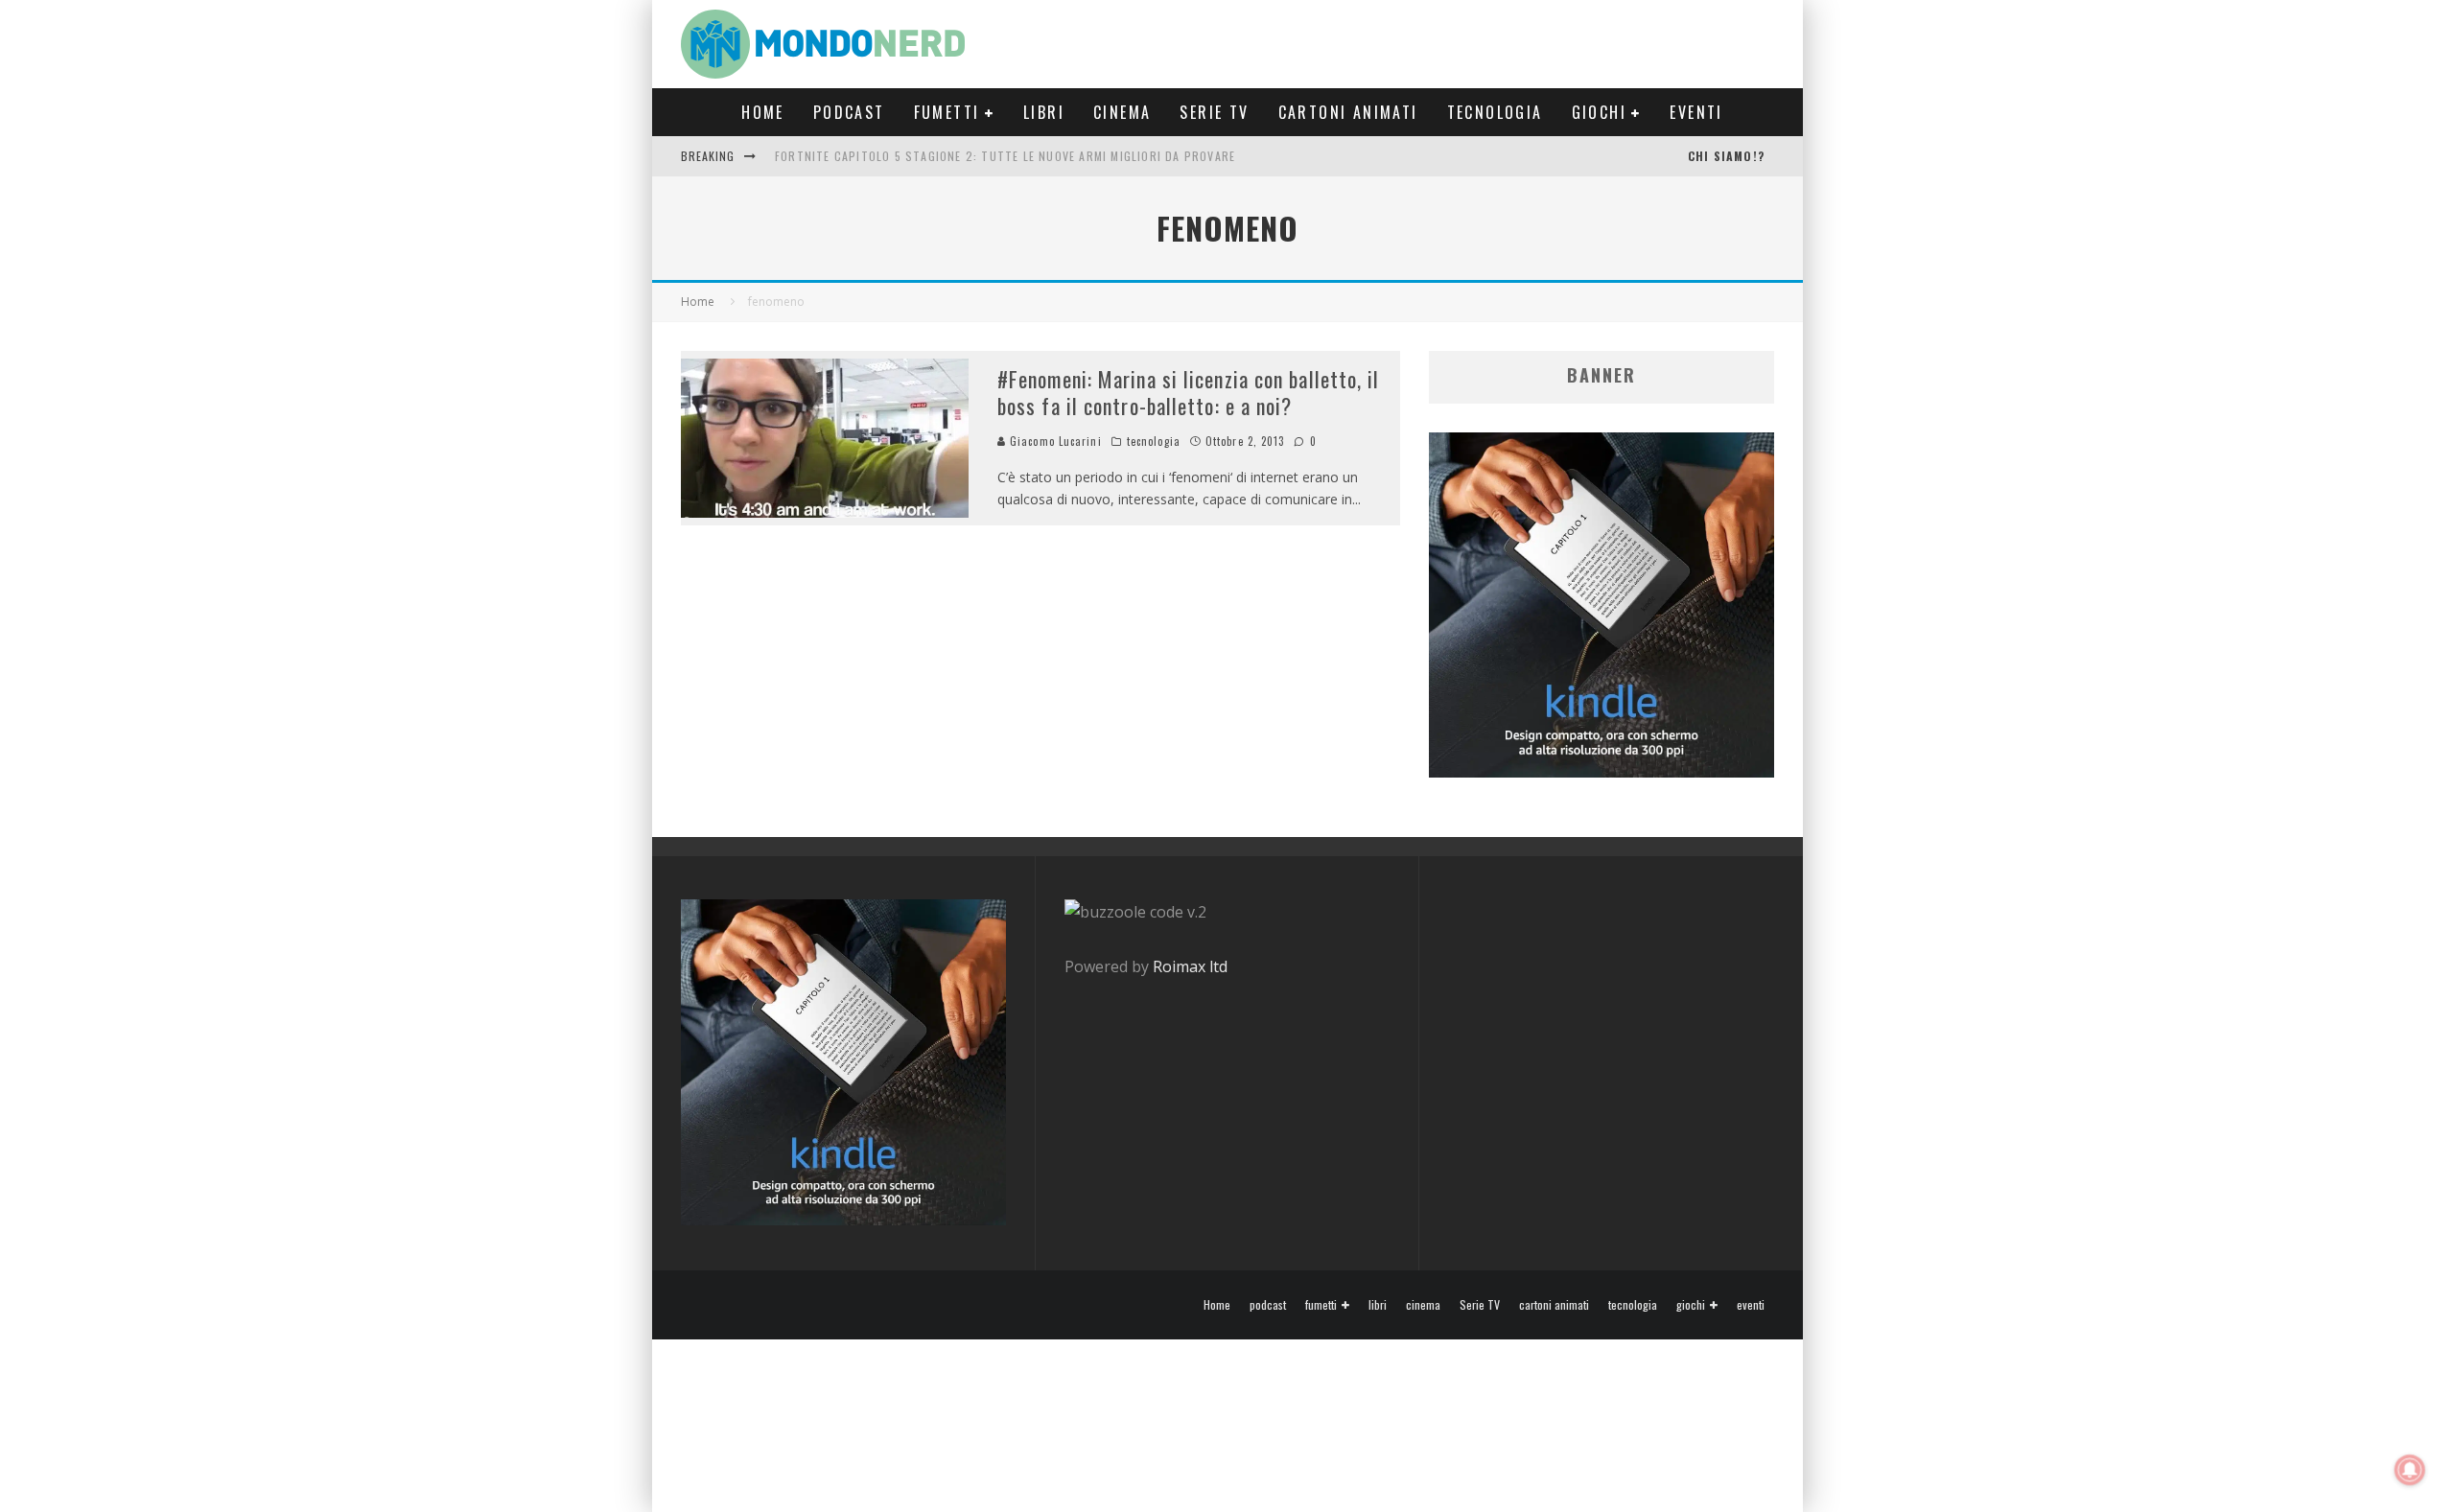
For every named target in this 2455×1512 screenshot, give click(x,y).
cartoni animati (1348, 112)
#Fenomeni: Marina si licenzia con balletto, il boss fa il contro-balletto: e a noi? (1189, 393)
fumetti (947, 112)
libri (1044, 112)
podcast (849, 112)
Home (763, 112)
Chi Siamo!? (1726, 156)
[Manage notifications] (2410, 1470)
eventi (1696, 112)
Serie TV (1214, 112)
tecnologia (1495, 112)
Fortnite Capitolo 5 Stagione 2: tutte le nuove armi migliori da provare (1005, 156)
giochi (1599, 112)
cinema (1122, 112)
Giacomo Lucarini (1054, 441)
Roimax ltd (1190, 966)
